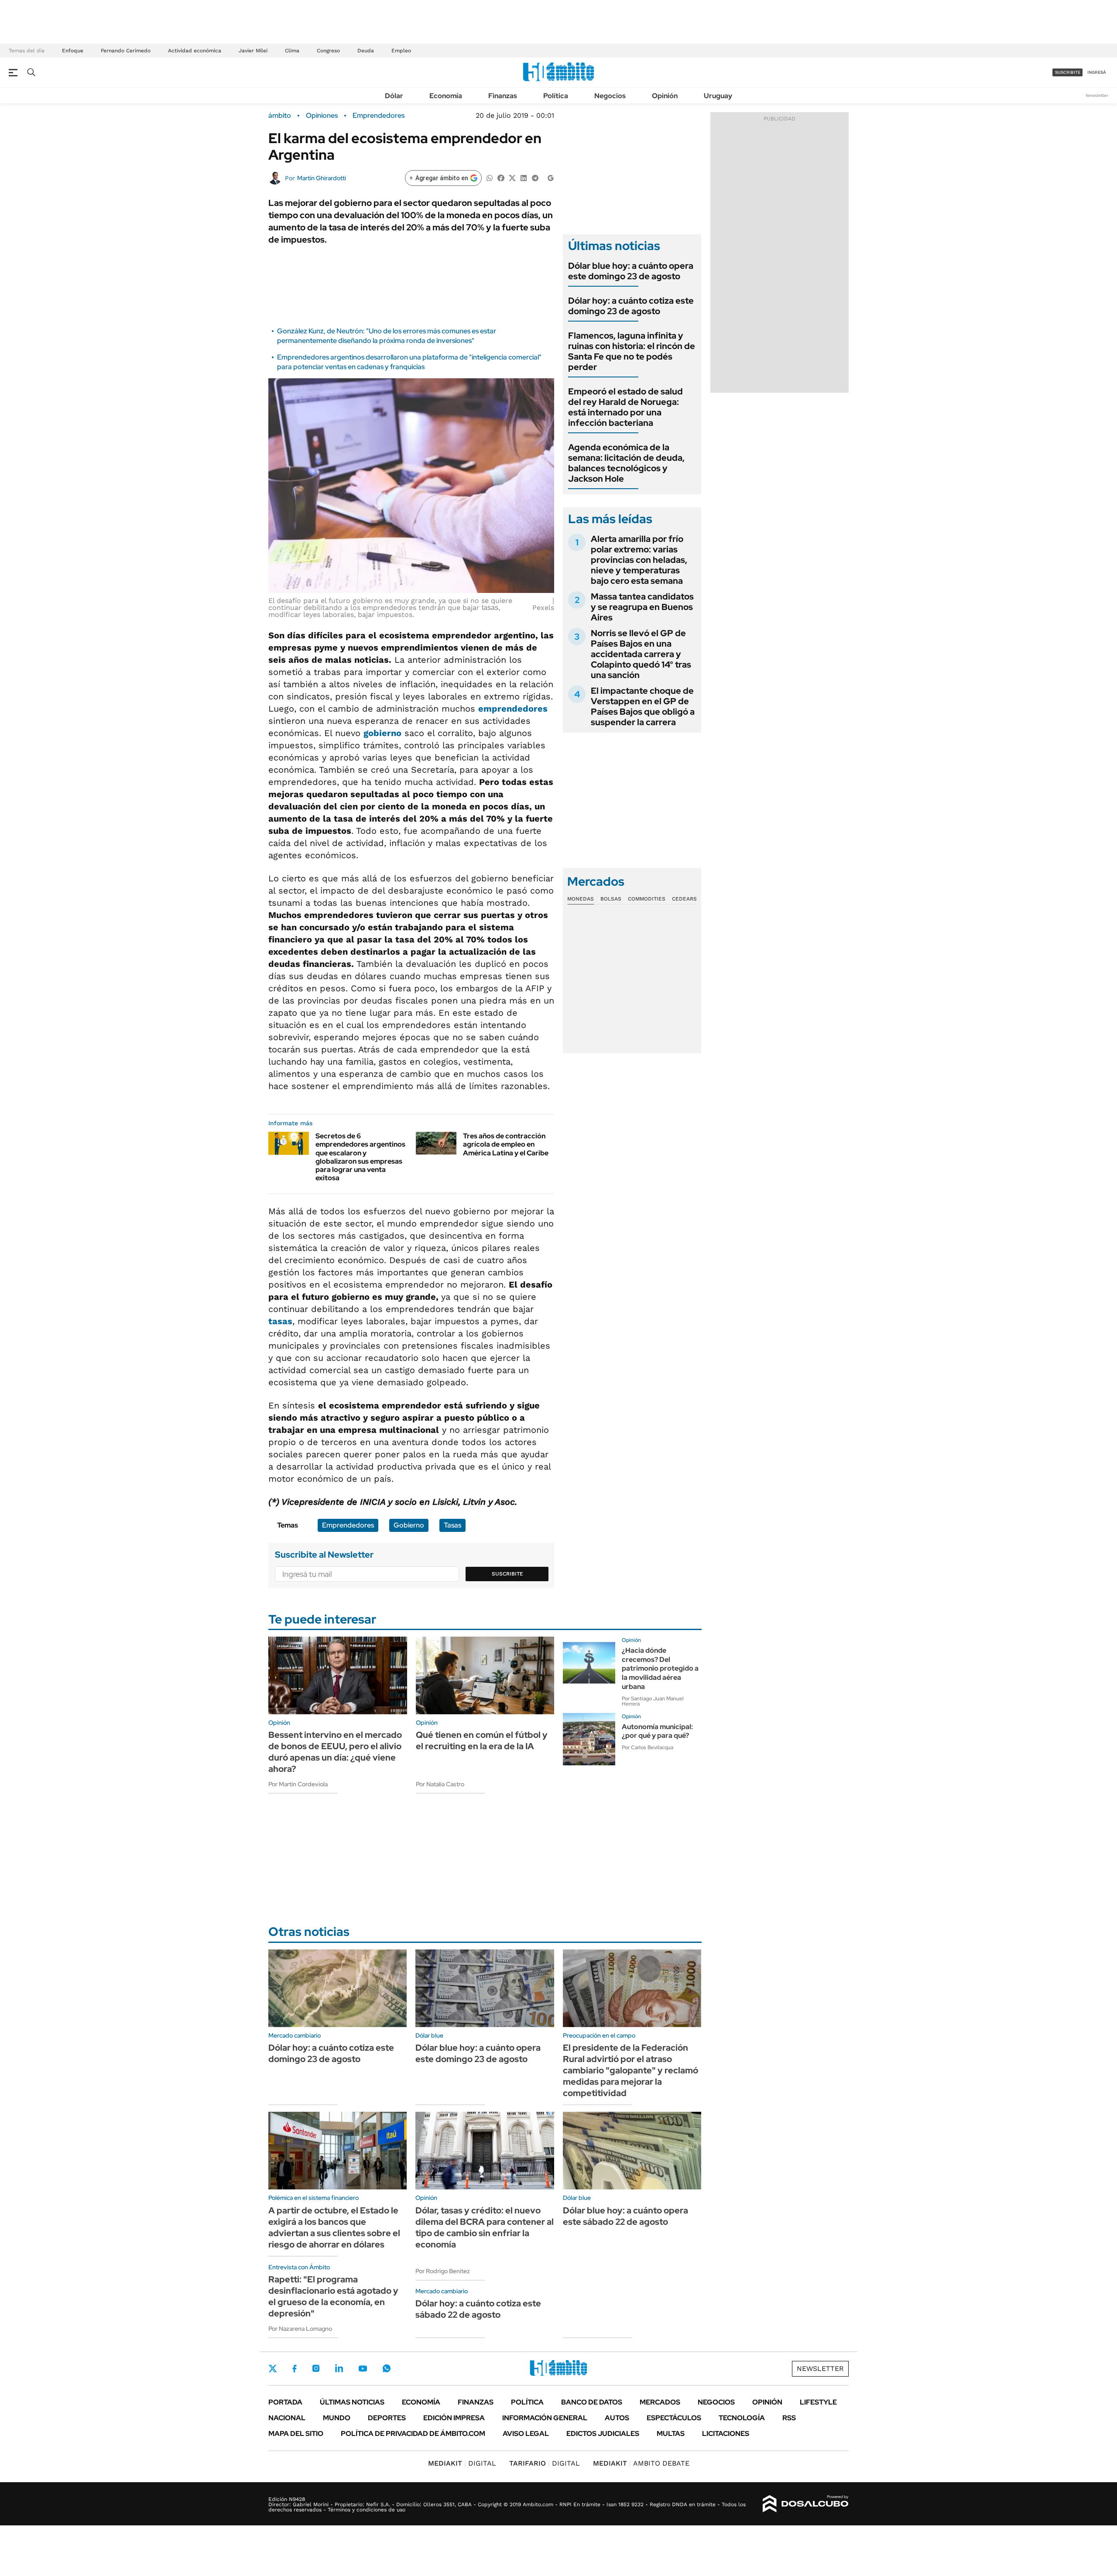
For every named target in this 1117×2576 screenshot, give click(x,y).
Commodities (647, 899)
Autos (617, 2418)
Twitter (273, 2368)
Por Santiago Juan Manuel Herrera (653, 1701)
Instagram (316, 2368)
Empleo (401, 51)
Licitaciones (726, 2434)
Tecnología (742, 2418)
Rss (789, 2418)
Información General (545, 2418)
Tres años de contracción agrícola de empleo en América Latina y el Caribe (506, 1144)
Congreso (328, 51)
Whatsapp (387, 2368)
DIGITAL (462, 2463)
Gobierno (409, 1525)
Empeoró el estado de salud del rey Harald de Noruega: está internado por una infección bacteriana (625, 407)
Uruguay (718, 96)
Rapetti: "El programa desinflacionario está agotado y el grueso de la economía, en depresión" (333, 2296)
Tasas (452, 1525)
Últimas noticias (352, 2402)
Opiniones (322, 116)
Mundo (337, 2418)
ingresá (1097, 72)
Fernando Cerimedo (126, 51)
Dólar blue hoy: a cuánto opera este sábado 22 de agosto (625, 2216)
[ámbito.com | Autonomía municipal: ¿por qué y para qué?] (589, 1739)
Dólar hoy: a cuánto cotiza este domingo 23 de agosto (631, 306)
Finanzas (503, 96)
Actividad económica (195, 51)
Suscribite (507, 1574)
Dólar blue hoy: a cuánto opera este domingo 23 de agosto (631, 271)
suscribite (1068, 72)
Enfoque (73, 51)
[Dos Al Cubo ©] (806, 2504)
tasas (490, 608)
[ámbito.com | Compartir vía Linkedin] (524, 177)
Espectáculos (674, 2418)
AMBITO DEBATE (641, 2463)
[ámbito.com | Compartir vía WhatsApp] (490, 177)
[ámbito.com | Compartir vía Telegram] (535, 177)
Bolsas (611, 899)
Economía (446, 96)
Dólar (394, 96)
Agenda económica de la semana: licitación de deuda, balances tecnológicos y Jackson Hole (626, 463)
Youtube (363, 2369)
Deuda (366, 51)
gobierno (382, 733)
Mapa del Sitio (296, 2434)
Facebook (295, 2368)
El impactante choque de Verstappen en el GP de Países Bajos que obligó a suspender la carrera (643, 706)
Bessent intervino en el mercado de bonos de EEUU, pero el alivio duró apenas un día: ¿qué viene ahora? (335, 1752)
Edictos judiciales (603, 2434)
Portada (285, 2402)
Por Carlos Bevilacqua (648, 1747)
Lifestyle (818, 2402)
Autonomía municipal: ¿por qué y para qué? (657, 1731)
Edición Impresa (454, 2418)
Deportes (387, 2418)
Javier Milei (253, 51)
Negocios (610, 96)
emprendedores (513, 709)
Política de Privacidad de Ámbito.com (413, 2434)
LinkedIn (339, 2368)
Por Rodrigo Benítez (443, 2271)
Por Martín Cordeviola (298, 1784)
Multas (671, 2434)
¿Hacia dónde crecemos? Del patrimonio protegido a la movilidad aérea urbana (660, 1668)
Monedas (581, 899)
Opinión (665, 96)
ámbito (280, 116)
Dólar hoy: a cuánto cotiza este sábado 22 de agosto (478, 2309)
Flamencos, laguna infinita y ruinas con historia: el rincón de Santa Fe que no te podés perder (632, 351)
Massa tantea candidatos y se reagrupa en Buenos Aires (642, 607)
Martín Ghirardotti (322, 178)
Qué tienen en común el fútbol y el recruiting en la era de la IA (482, 1740)
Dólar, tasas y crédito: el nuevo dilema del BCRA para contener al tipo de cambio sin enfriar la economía (485, 2227)
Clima (292, 51)
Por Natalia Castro (440, 1784)
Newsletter (1097, 95)
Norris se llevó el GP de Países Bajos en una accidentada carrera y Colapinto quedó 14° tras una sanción (641, 654)
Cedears (684, 899)
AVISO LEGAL (526, 2434)
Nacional (287, 2418)
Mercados (660, 2402)
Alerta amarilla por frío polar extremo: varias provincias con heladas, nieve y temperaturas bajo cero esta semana (639, 560)
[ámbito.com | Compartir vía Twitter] (512, 177)
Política (556, 96)
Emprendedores (379, 116)
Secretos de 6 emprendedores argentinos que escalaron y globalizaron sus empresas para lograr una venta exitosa (360, 1157)
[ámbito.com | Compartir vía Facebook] (501, 177)
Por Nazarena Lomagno (300, 2329)
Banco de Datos (592, 2402)
